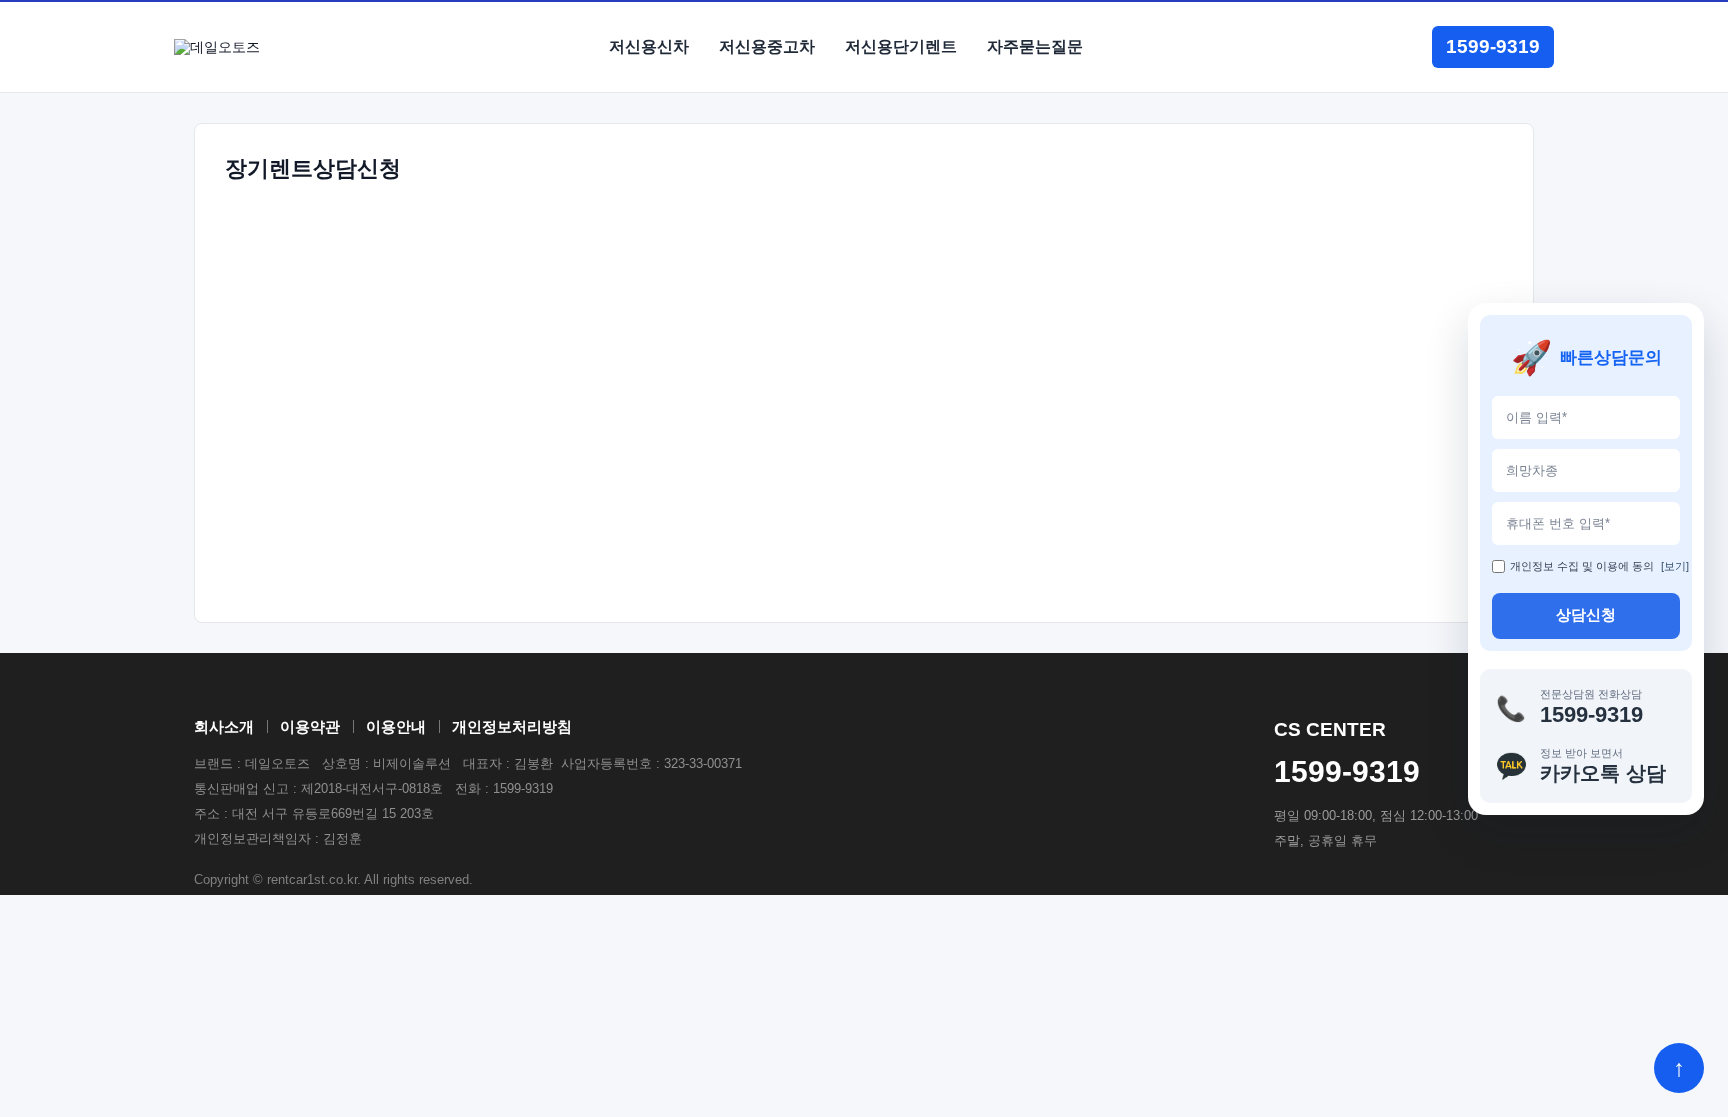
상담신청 (1586, 614)
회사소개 (224, 726)
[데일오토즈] (217, 47)
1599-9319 (1493, 46)
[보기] (1675, 566)
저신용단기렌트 (901, 46)
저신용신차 (649, 46)
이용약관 (310, 726)
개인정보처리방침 (512, 726)
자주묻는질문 (1035, 46)
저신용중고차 (767, 46)
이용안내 (396, 726)
